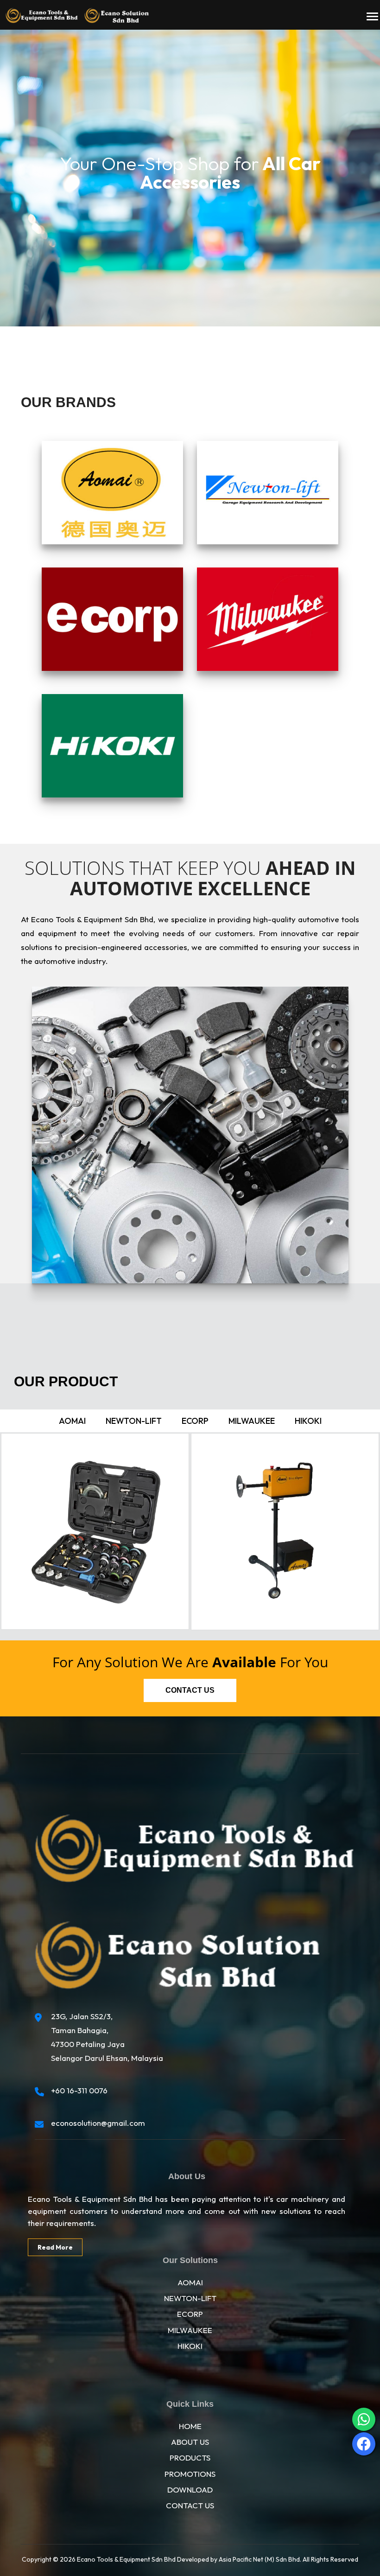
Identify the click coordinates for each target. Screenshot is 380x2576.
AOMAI (190, 2282)
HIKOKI (190, 2346)
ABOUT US (190, 2442)
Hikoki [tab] (308, 1421)
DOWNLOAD (190, 2490)
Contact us (190, 1690)
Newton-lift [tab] (134, 1421)
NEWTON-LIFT (190, 2298)
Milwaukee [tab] (252, 1421)
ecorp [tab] (195, 1421)
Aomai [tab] (72, 1421)
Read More (55, 2247)
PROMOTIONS (190, 2474)
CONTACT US (190, 2505)
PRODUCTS (190, 2458)
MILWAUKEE (190, 2330)
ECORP (190, 2314)
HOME (190, 2426)
